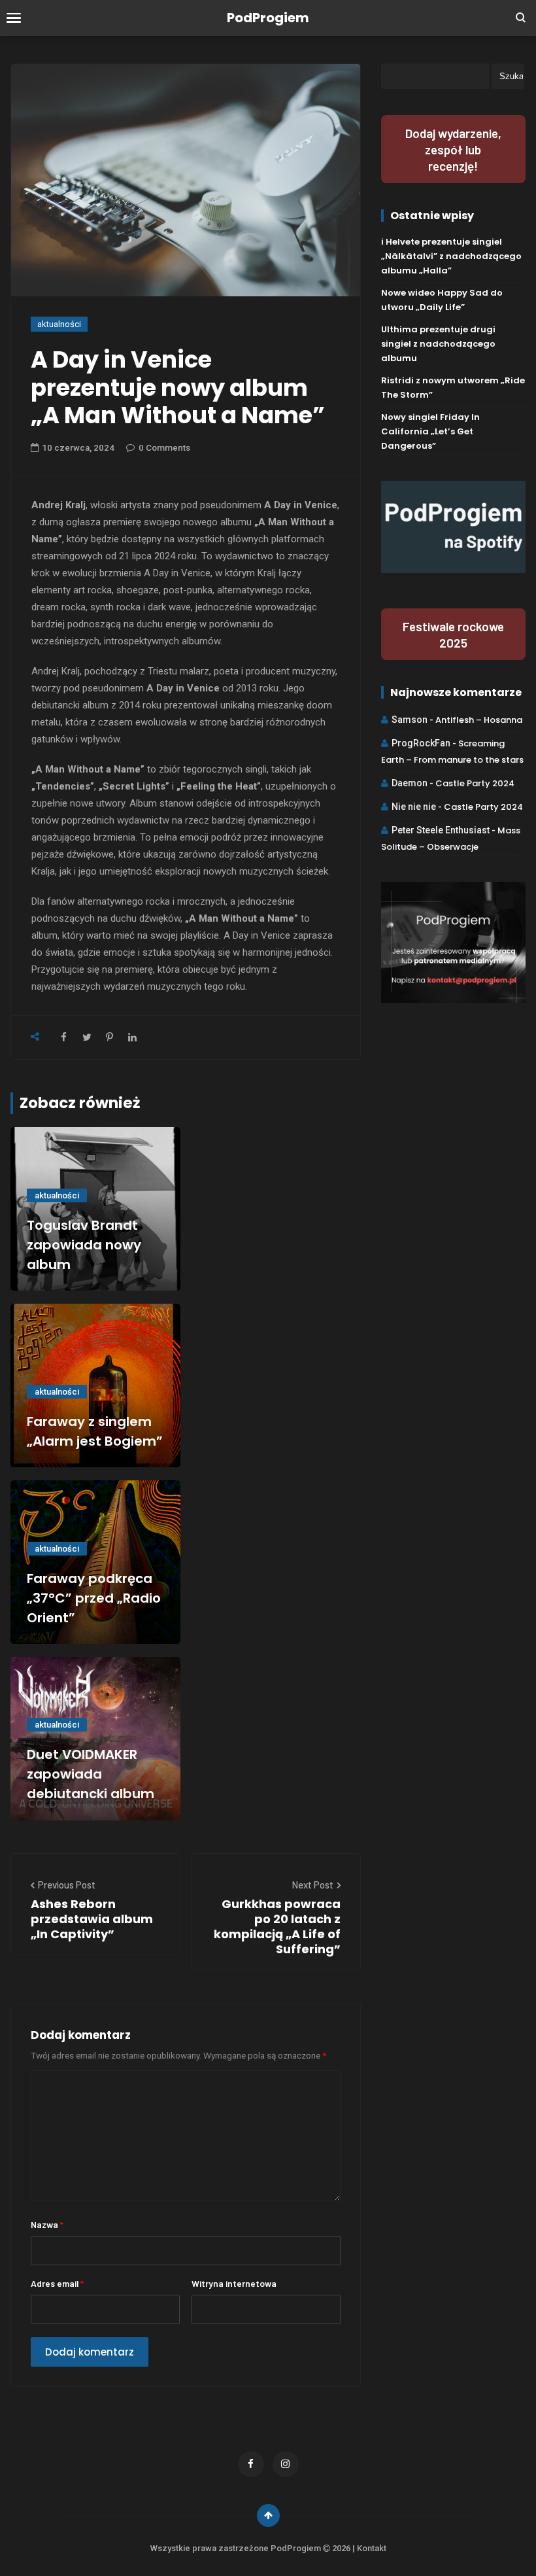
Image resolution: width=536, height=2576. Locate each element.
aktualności (59, 324)
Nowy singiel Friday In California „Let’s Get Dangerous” (430, 431)
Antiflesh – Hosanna (479, 720)
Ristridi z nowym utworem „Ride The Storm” (453, 388)
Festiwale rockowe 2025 (453, 635)
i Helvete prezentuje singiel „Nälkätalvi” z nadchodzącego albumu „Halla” (451, 256)
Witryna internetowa (234, 2283)
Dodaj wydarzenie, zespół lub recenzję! (453, 149)
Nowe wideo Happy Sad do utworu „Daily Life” (442, 300)
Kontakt (372, 2548)
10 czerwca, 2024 (78, 448)
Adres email (57, 2283)
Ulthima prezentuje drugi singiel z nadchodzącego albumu (438, 344)
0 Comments (164, 448)
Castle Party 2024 (475, 783)
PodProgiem (268, 18)
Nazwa (47, 2224)
